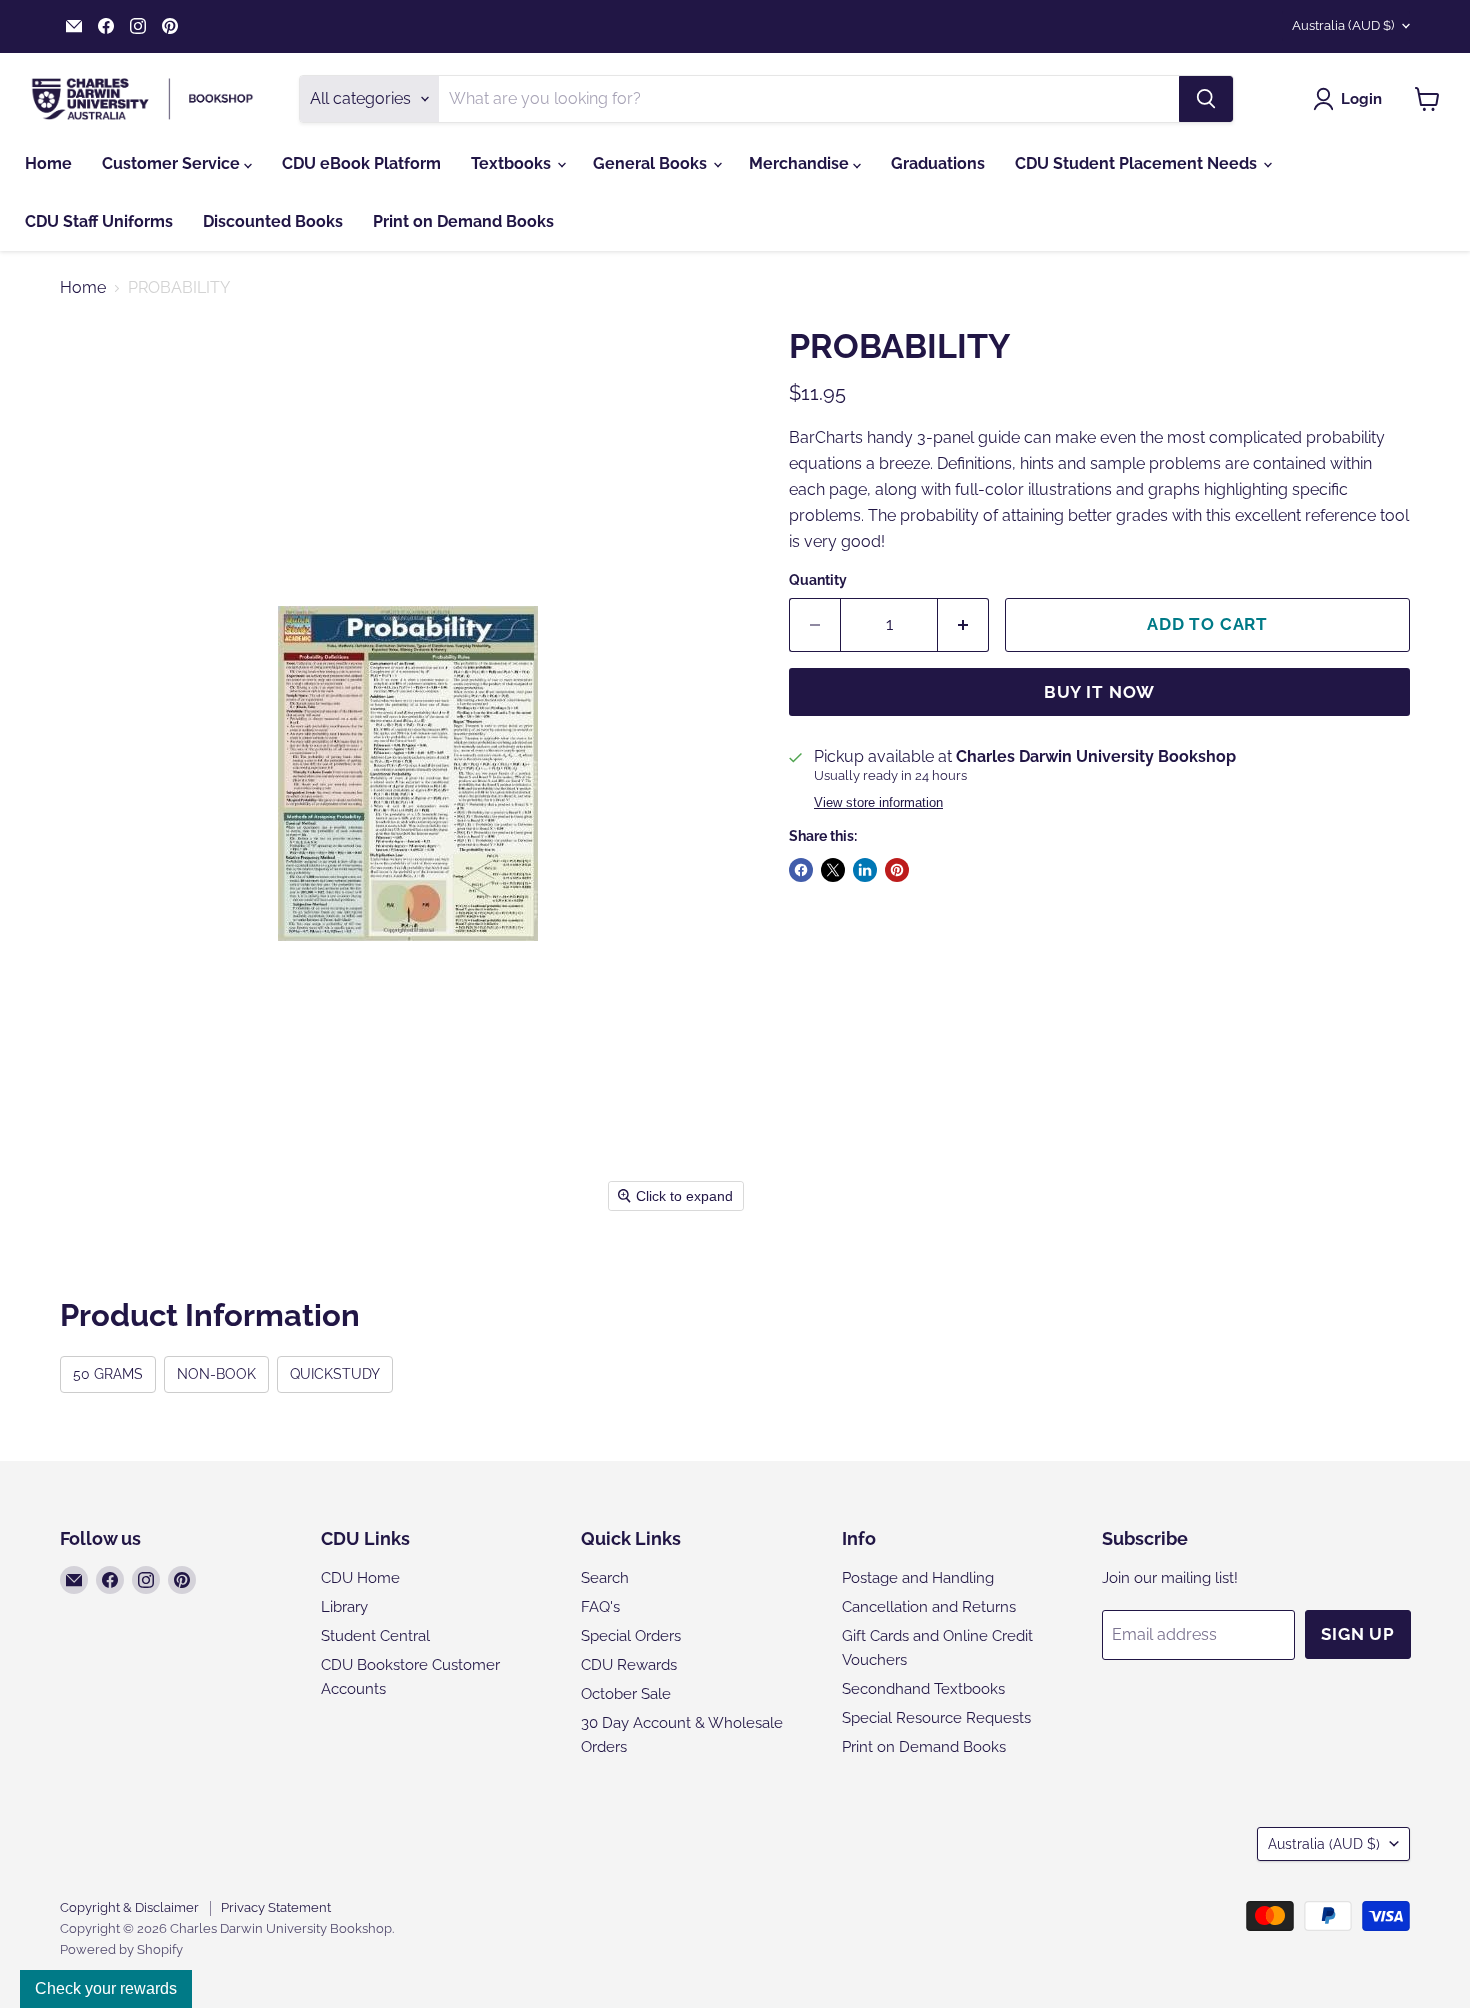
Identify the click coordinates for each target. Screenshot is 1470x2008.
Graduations (938, 163)
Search (605, 1578)
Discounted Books (273, 221)
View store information (878, 803)
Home (48, 163)
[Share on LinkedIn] (865, 870)
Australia (1343, 25)
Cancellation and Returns (929, 1607)
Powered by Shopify (121, 1949)
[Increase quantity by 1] (963, 625)
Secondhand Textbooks (923, 1689)
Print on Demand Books (463, 221)
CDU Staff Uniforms (99, 221)
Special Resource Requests (936, 1718)
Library (344, 1607)
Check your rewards (106, 1988)
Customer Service (173, 163)
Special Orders (631, 1636)
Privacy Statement (276, 1907)
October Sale (626, 1694)
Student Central (375, 1636)
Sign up (1358, 1634)
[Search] (1206, 99)
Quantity (818, 580)
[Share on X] (833, 870)
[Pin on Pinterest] (897, 870)
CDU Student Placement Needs (1138, 163)
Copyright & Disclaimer (129, 1907)
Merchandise (801, 163)
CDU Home (360, 1578)
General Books (652, 163)
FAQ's (600, 1607)
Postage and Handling (918, 1578)
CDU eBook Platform (361, 163)
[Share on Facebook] (801, 870)
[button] (1351, 99)
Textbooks (513, 163)
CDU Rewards (629, 1665)
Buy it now (1100, 692)
